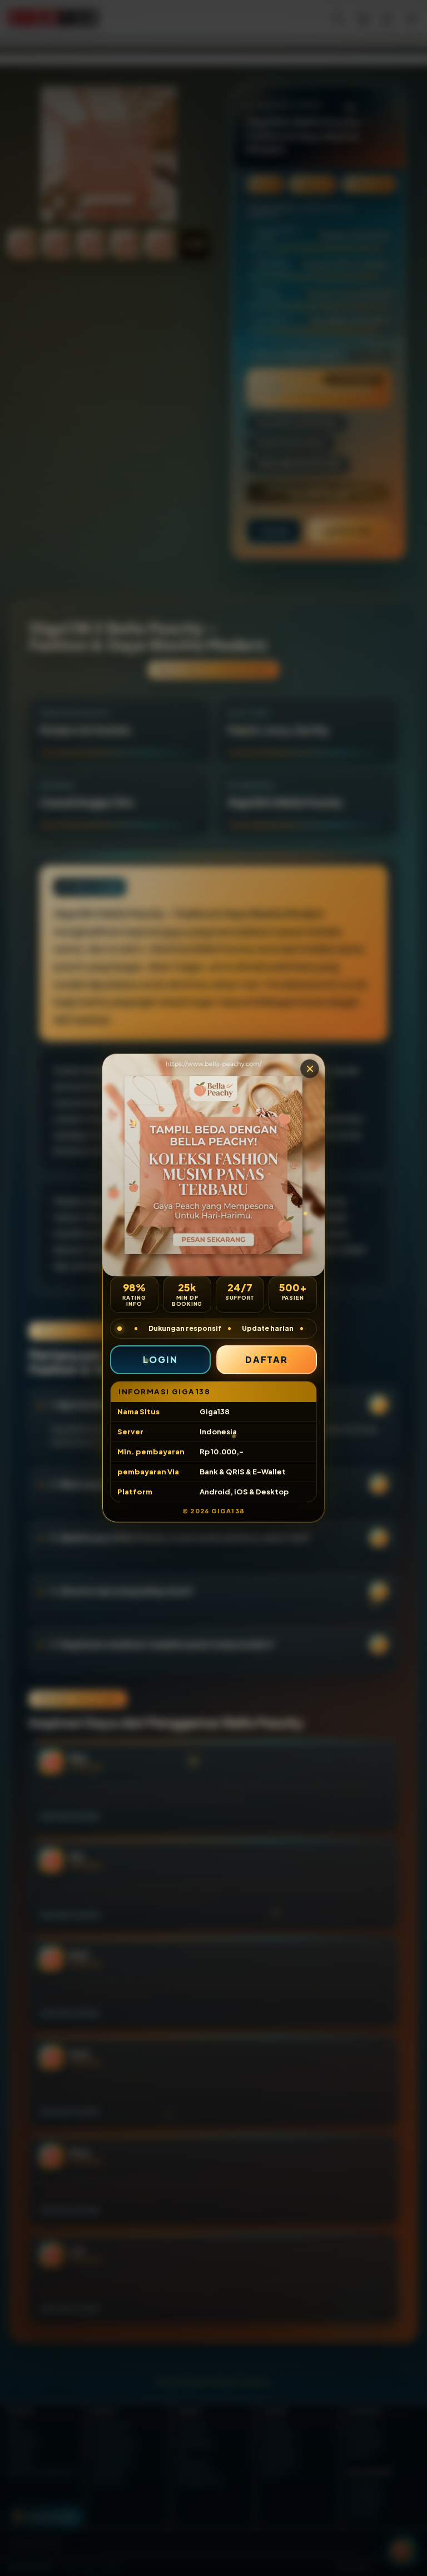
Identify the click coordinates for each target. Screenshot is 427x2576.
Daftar (267, 1359)
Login (160, 1359)
